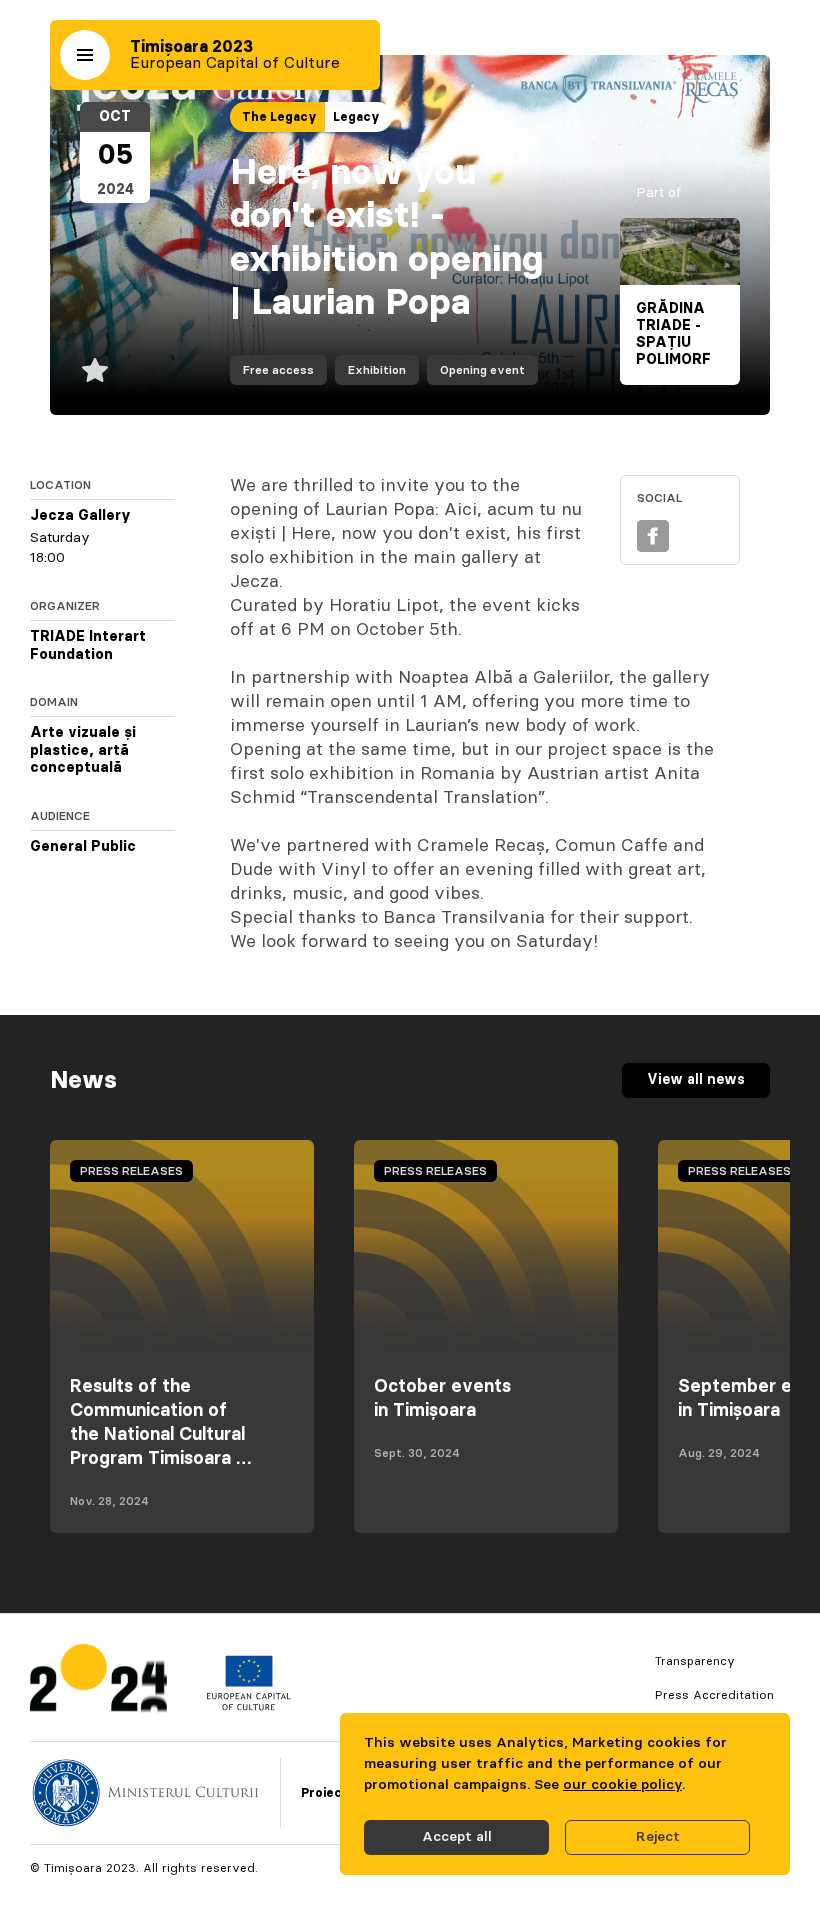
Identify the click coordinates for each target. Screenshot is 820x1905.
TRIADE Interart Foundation (88, 646)
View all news (696, 1080)
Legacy (356, 117)
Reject (658, 1837)
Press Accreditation (714, 1695)
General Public (83, 847)
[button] (85, 55)
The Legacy (279, 117)
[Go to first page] (98, 1682)
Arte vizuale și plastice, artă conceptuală (83, 750)
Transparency (695, 1661)
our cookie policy (622, 1785)
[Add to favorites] (95, 370)
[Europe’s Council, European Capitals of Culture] (248, 1706)
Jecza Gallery (80, 516)
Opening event (482, 370)
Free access (278, 370)
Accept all (457, 1837)
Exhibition (377, 370)
